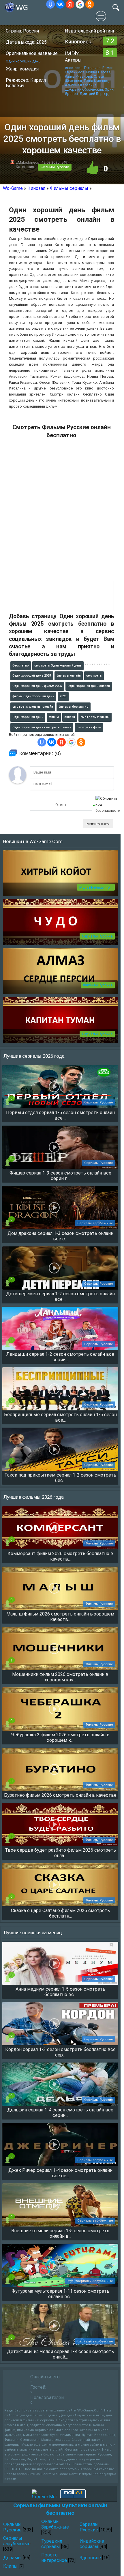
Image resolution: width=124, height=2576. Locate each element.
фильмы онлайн (69, 676)
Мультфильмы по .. (96, 887)
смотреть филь (89, 727)
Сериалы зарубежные (17, 2541)
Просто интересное (54, 2558)
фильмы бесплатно (74, 707)
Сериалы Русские (97, 936)
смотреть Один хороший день (58, 666)
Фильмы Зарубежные (55, 2524)
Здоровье (90, 2558)
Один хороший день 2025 (32, 676)
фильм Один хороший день (33, 696)
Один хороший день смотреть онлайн (42, 727)
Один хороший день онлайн (89, 686)
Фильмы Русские (55, 167)
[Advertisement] (62, 513)
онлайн (70, 717)
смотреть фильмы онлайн (33, 707)
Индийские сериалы (92, 2544)
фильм (54, 717)
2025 (63, 696)
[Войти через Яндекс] (70, 4)
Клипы (10, 2566)
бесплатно (21, 666)
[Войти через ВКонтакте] (60, 4)
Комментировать (98, 824)
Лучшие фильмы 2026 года (34, 1497)
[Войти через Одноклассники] (90, 4)
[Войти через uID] (50, 4)
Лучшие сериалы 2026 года (34, 1056)
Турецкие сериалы (52, 2544)
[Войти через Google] (80, 4)
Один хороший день (28, 717)
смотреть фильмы (95, 717)
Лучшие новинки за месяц (33, 1933)
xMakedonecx (27, 162)
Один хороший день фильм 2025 (37, 686)
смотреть (94, 676)
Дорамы (12, 2558)
